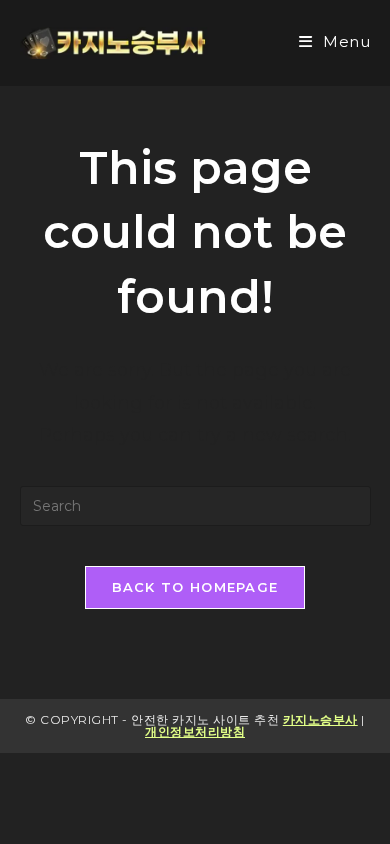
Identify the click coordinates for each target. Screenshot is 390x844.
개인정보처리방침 (195, 731)
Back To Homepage (195, 587)
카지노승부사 (320, 719)
